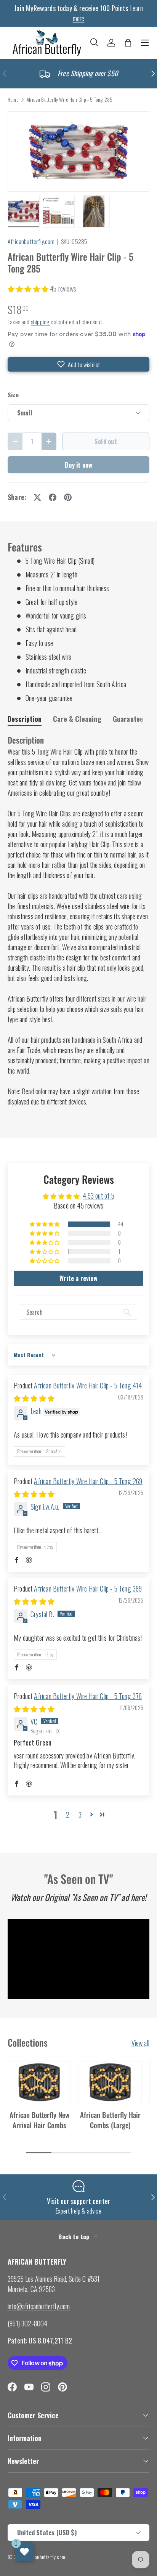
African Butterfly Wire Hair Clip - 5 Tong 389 (88, 1589)
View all (140, 2043)
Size (13, 395)
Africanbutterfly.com (31, 241)
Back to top (74, 2236)
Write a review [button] (78, 1278)
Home (13, 100)
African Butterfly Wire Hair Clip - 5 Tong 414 (88, 1385)
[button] (128, 43)
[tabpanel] (78, 921)
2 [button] (68, 1815)
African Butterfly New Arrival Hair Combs (39, 2119)
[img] (34, 1398)
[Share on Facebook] (53, 497)
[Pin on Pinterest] (68, 497)
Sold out (106, 441)
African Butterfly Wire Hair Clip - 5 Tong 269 (88, 1481)
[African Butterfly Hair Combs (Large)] (110, 2082)
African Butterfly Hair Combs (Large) (110, 2119)
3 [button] (80, 1815)
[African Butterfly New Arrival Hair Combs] (39, 2082)
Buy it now (79, 465)
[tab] (25, 719)
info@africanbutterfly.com (39, 2306)
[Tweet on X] (37, 497)
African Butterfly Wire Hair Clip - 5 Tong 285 (70, 100)
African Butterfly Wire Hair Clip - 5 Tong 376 (88, 1696)
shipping (40, 322)
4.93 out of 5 (98, 1196)
